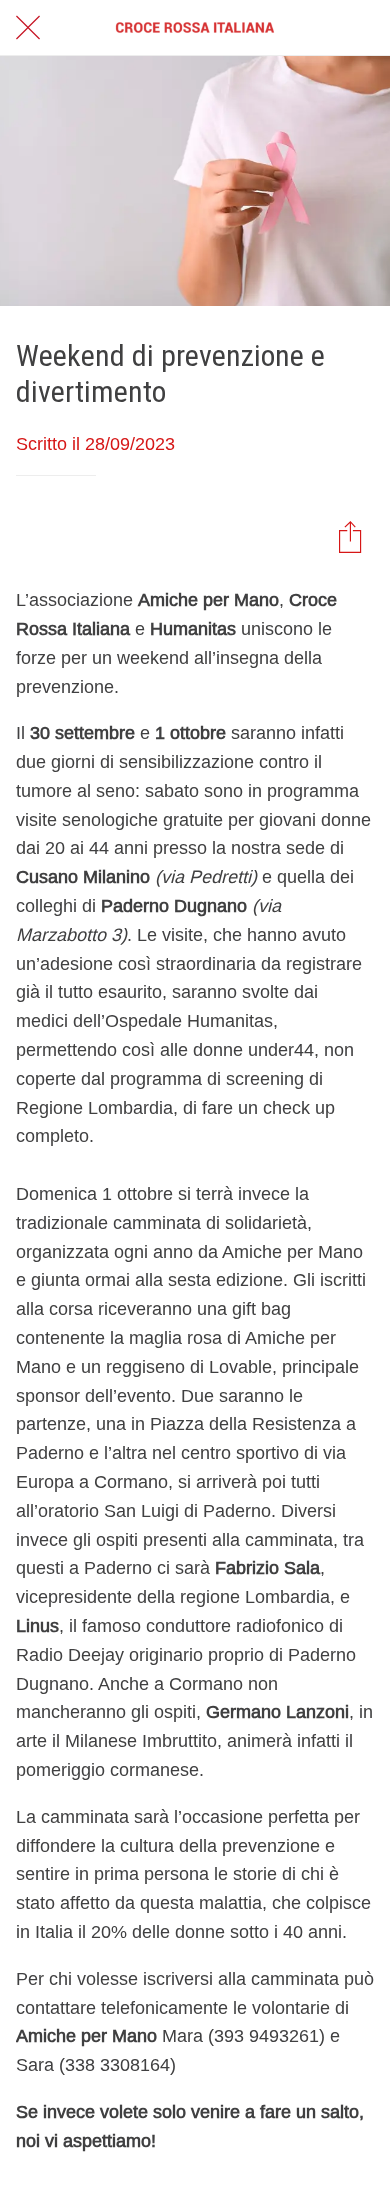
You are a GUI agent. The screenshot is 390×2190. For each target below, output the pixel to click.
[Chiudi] (28, 28)
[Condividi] (350, 536)
